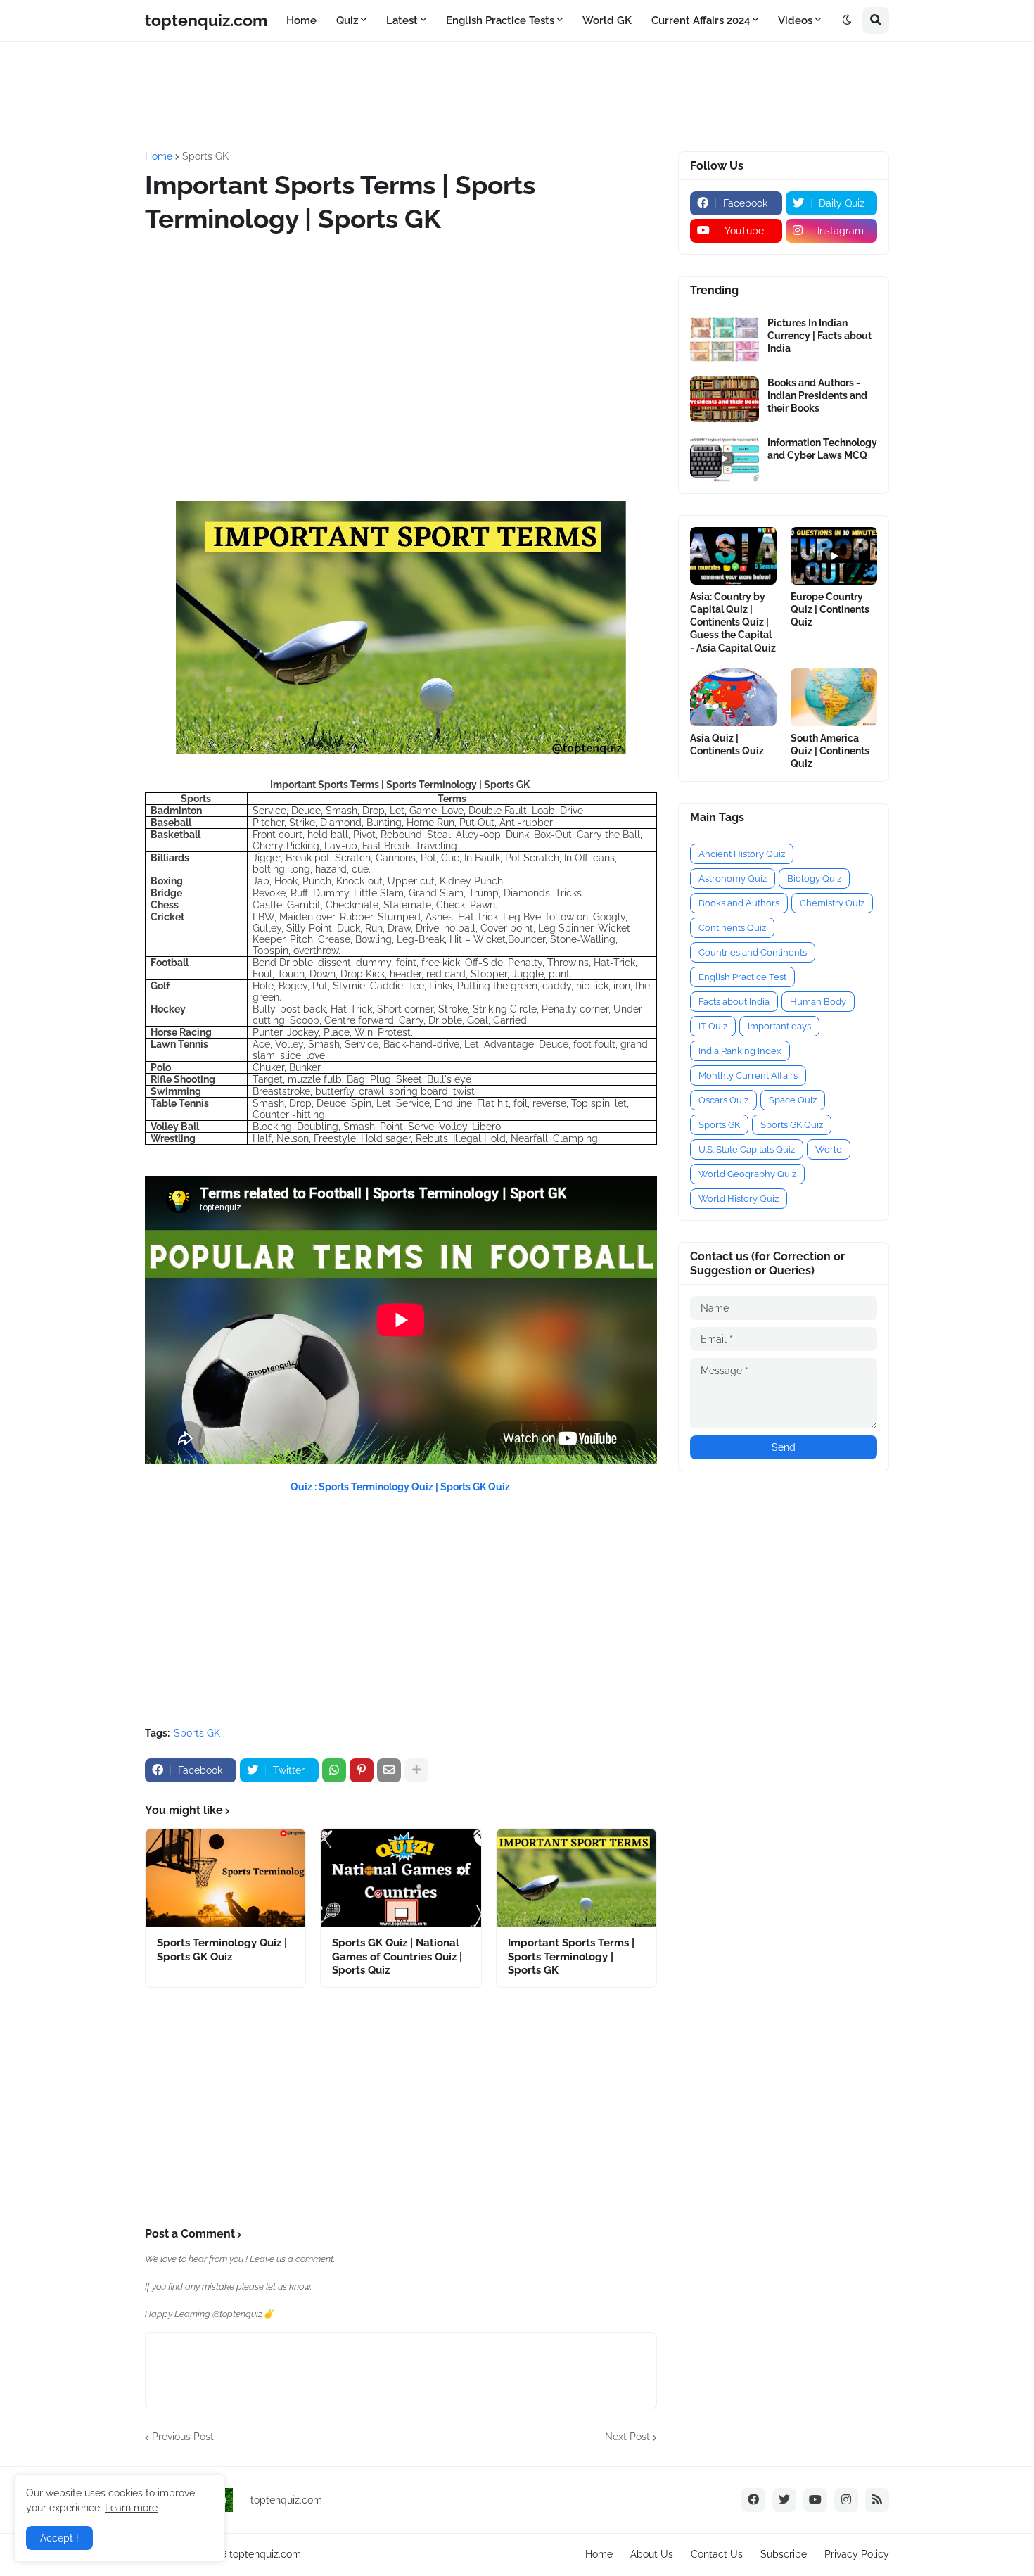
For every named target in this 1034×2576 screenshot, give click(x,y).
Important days (779, 1026)
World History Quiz (739, 1199)
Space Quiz (793, 1100)
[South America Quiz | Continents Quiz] (834, 697)
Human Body (818, 1002)
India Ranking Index (740, 1051)
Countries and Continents (753, 952)
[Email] (389, 1770)
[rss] (877, 2500)
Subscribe (784, 2554)
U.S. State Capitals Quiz (747, 1149)
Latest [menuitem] (402, 20)
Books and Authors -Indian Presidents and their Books (817, 395)
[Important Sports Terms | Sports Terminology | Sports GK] (576, 1878)
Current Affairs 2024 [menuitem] (701, 20)
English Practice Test (742, 977)
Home (159, 156)
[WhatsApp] (334, 1770)
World (829, 1149)
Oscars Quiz (723, 1100)
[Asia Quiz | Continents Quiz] (733, 697)
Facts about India (734, 1002)
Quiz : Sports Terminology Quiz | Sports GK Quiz (401, 1487)
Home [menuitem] (301, 20)
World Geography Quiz (747, 1174)
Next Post (627, 2437)
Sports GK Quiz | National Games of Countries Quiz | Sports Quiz (397, 1956)
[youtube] (815, 2500)
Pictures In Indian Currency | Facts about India (819, 336)
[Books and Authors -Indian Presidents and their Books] (725, 399)
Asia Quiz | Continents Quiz (727, 744)
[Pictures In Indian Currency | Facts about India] (725, 340)
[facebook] (753, 2500)
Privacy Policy (857, 2554)
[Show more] (416, 1770)
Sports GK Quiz (792, 1125)
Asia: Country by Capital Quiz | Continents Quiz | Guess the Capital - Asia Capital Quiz (733, 622)
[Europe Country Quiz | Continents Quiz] (834, 556)
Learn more (131, 2508)
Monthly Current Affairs (748, 1076)
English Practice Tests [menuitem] (500, 20)
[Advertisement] (486, 94)
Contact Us (717, 2554)
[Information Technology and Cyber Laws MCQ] (725, 459)
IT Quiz (713, 1026)
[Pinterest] (362, 1770)
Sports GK (205, 156)
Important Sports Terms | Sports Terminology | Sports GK (571, 1956)
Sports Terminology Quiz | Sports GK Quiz (222, 1950)
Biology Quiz (814, 878)
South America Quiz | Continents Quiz (830, 751)
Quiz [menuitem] (347, 20)
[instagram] (846, 2500)
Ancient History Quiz (742, 854)
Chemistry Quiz (832, 903)
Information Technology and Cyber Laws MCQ (822, 449)
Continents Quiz (732, 928)
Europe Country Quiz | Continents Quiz (830, 609)
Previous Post (183, 2437)
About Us (652, 2554)
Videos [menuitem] (795, 20)
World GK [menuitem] (607, 20)
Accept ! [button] (59, 2538)
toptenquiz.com (206, 20)
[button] (847, 20)
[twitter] (784, 2500)
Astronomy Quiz (733, 878)
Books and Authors (739, 903)
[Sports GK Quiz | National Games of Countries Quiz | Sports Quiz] (401, 1878)
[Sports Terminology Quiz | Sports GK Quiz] (225, 1878)
